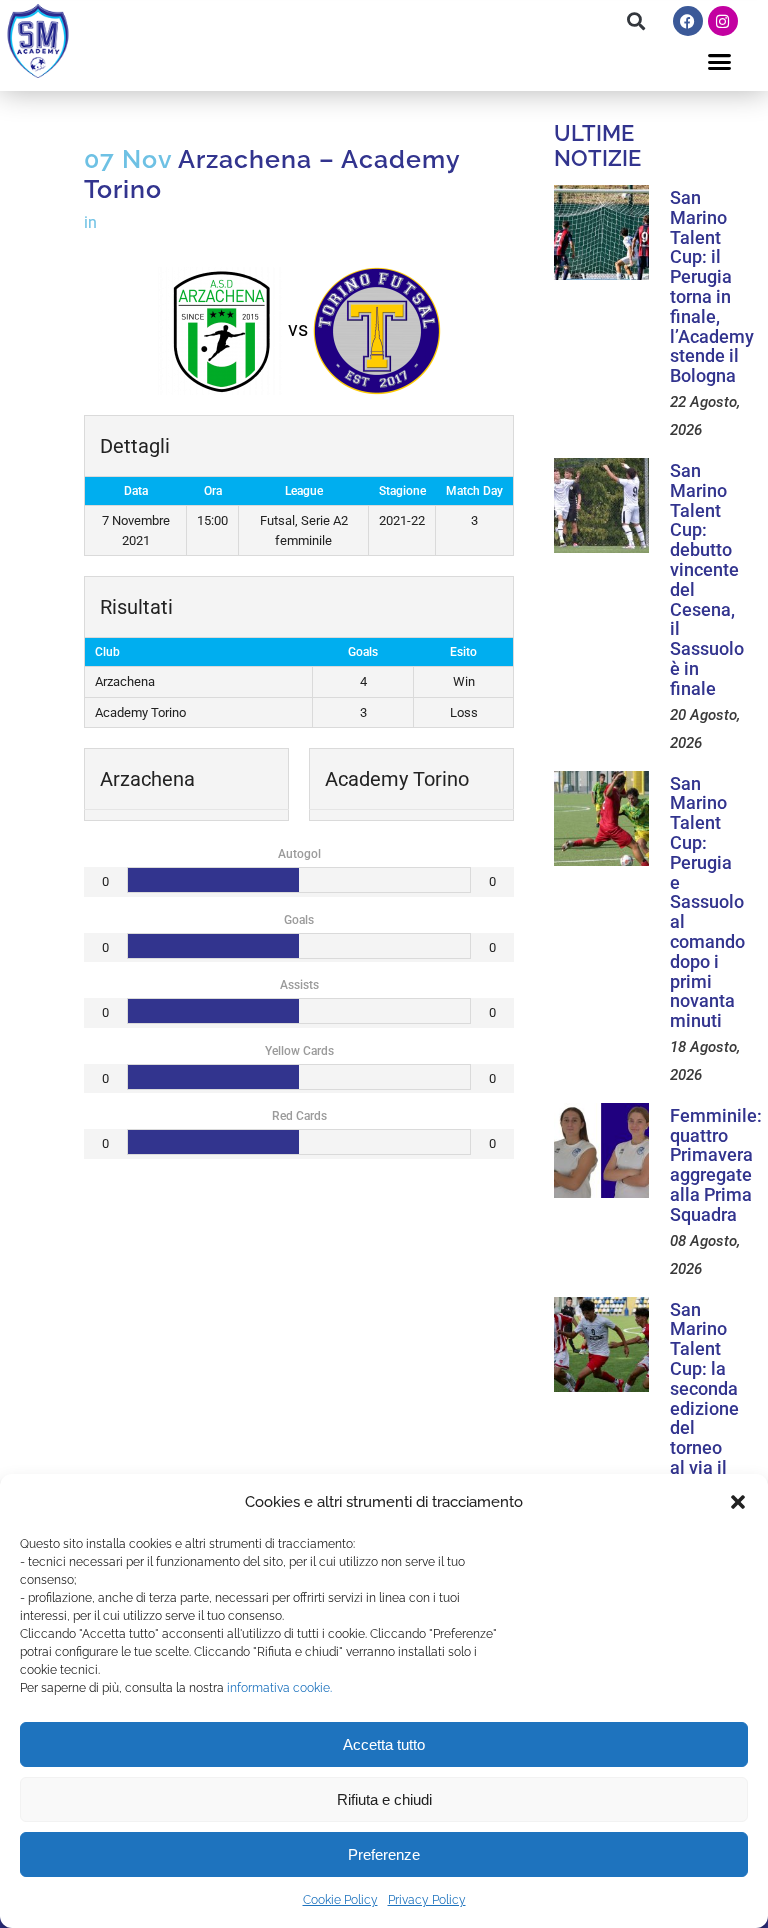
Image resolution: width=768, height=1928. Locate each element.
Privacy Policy (427, 1900)
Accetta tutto (384, 1744)
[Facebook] (688, 21)
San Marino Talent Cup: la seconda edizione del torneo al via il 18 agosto (704, 1408)
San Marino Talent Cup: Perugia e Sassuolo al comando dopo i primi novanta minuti (707, 902)
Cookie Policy (340, 1900)
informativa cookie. (279, 1688)
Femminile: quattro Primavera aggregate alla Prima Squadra (716, 1165)
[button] (738, 1502)
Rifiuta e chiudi (384, 1799)
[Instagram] (723, 21)
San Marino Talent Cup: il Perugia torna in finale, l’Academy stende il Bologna (712, 286)
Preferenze (384, 1854)
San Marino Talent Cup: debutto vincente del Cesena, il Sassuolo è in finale (707, 579)
